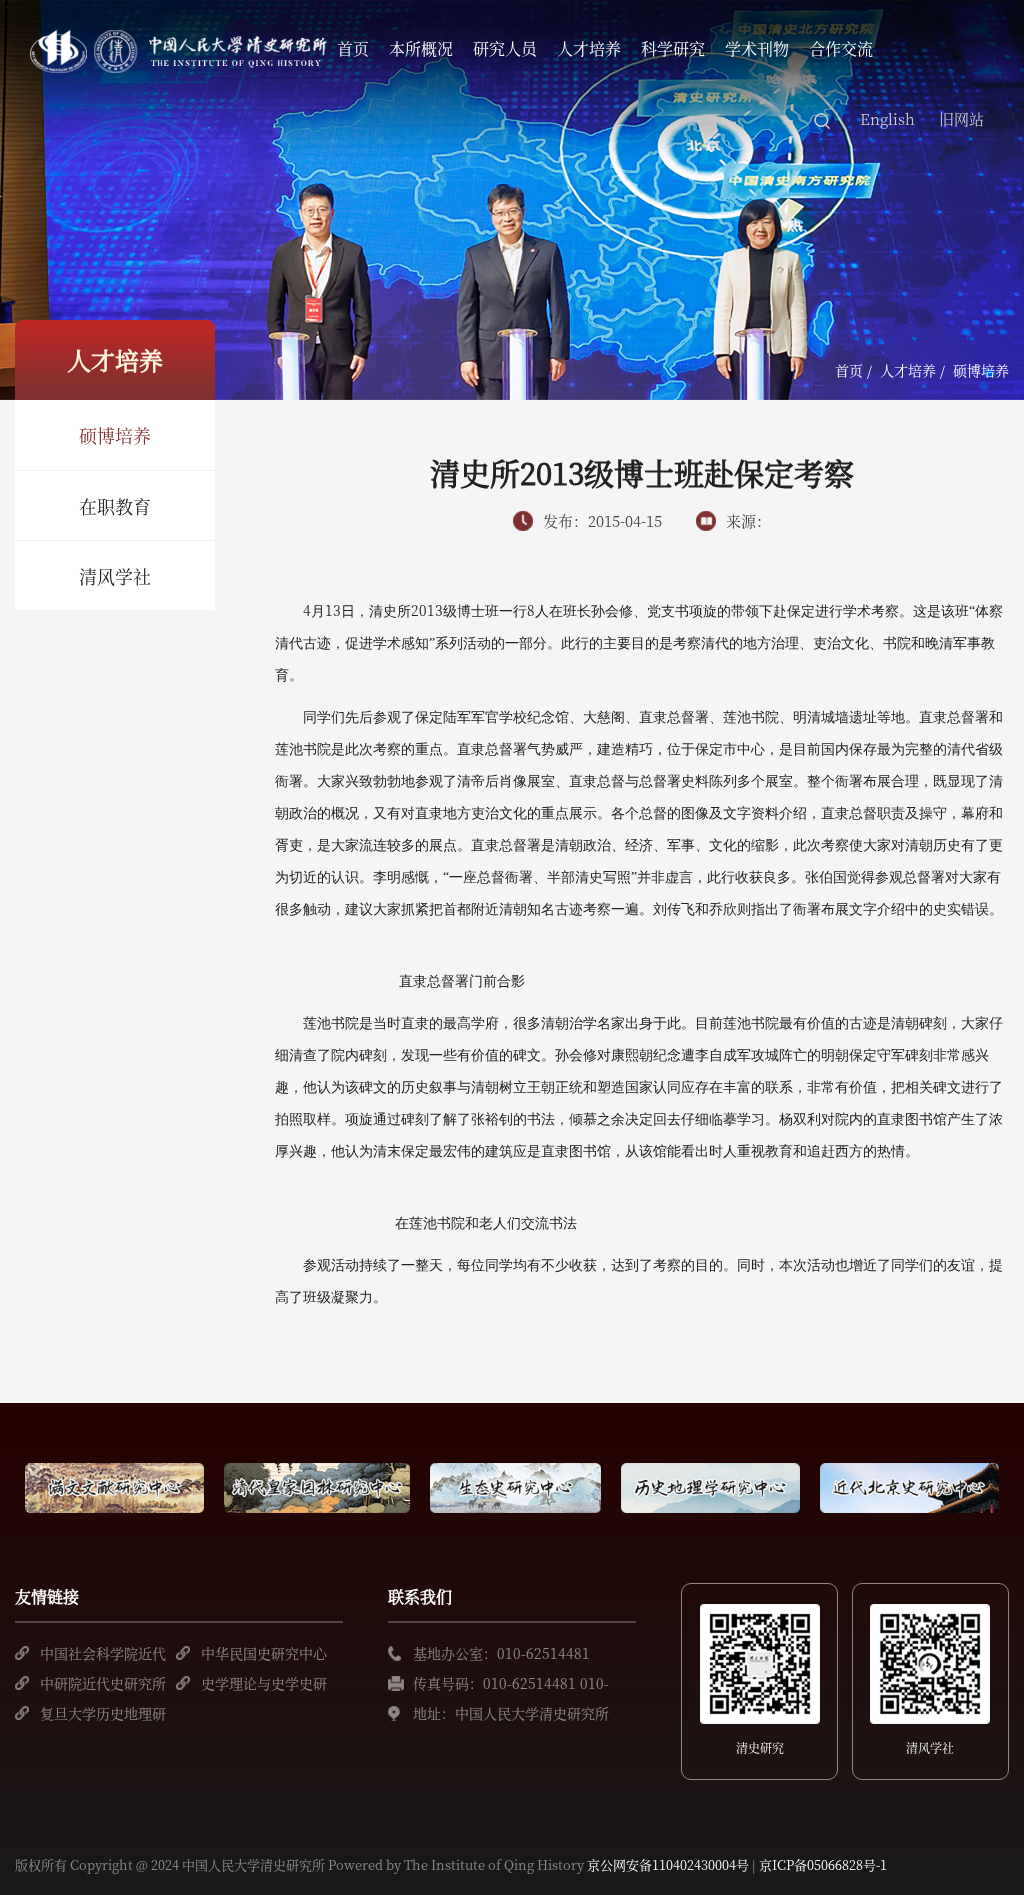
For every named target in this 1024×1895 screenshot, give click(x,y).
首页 (353, 48)
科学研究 (673, 48)
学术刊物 (757, 48)
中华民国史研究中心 (264, 1653)
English (887, 118)
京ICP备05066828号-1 (823, 1864)
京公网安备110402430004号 (668, 1864)
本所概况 (421, 48)
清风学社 (115, 576)
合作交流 (841, 48)
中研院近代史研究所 (103, 1683)
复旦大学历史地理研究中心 (103, 1715)
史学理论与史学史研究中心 (264, 1685)
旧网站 (961, 118)
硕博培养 (115, 435)
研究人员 (505, 48)
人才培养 (589, 48)
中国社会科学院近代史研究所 (103, 1655)
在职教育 (115, 506)
